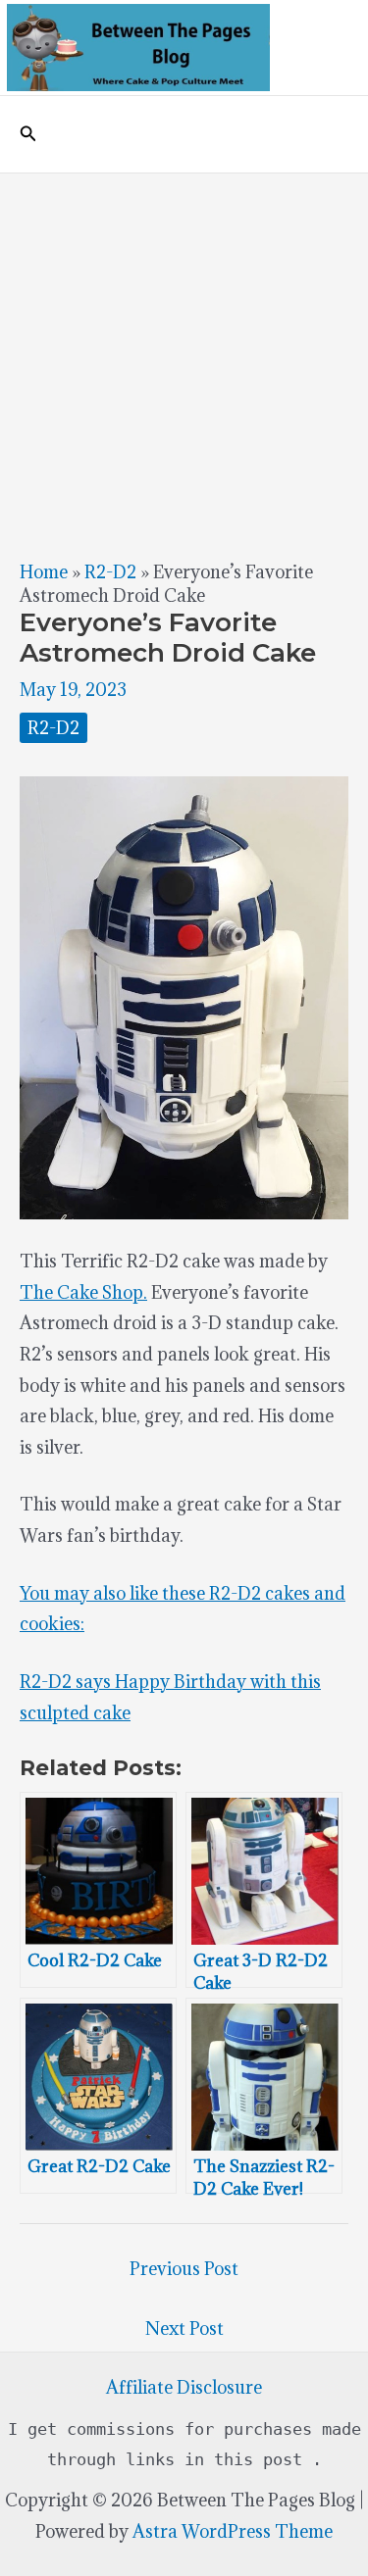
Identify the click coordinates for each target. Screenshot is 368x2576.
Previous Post (184, 2269)
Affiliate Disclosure (184, 2387)
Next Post (184, 2328)
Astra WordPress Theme (233, 2531)
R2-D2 (110, 572)
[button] (28, 134)
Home (44, 572)
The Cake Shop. (83, 1292)
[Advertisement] (184, 367)
